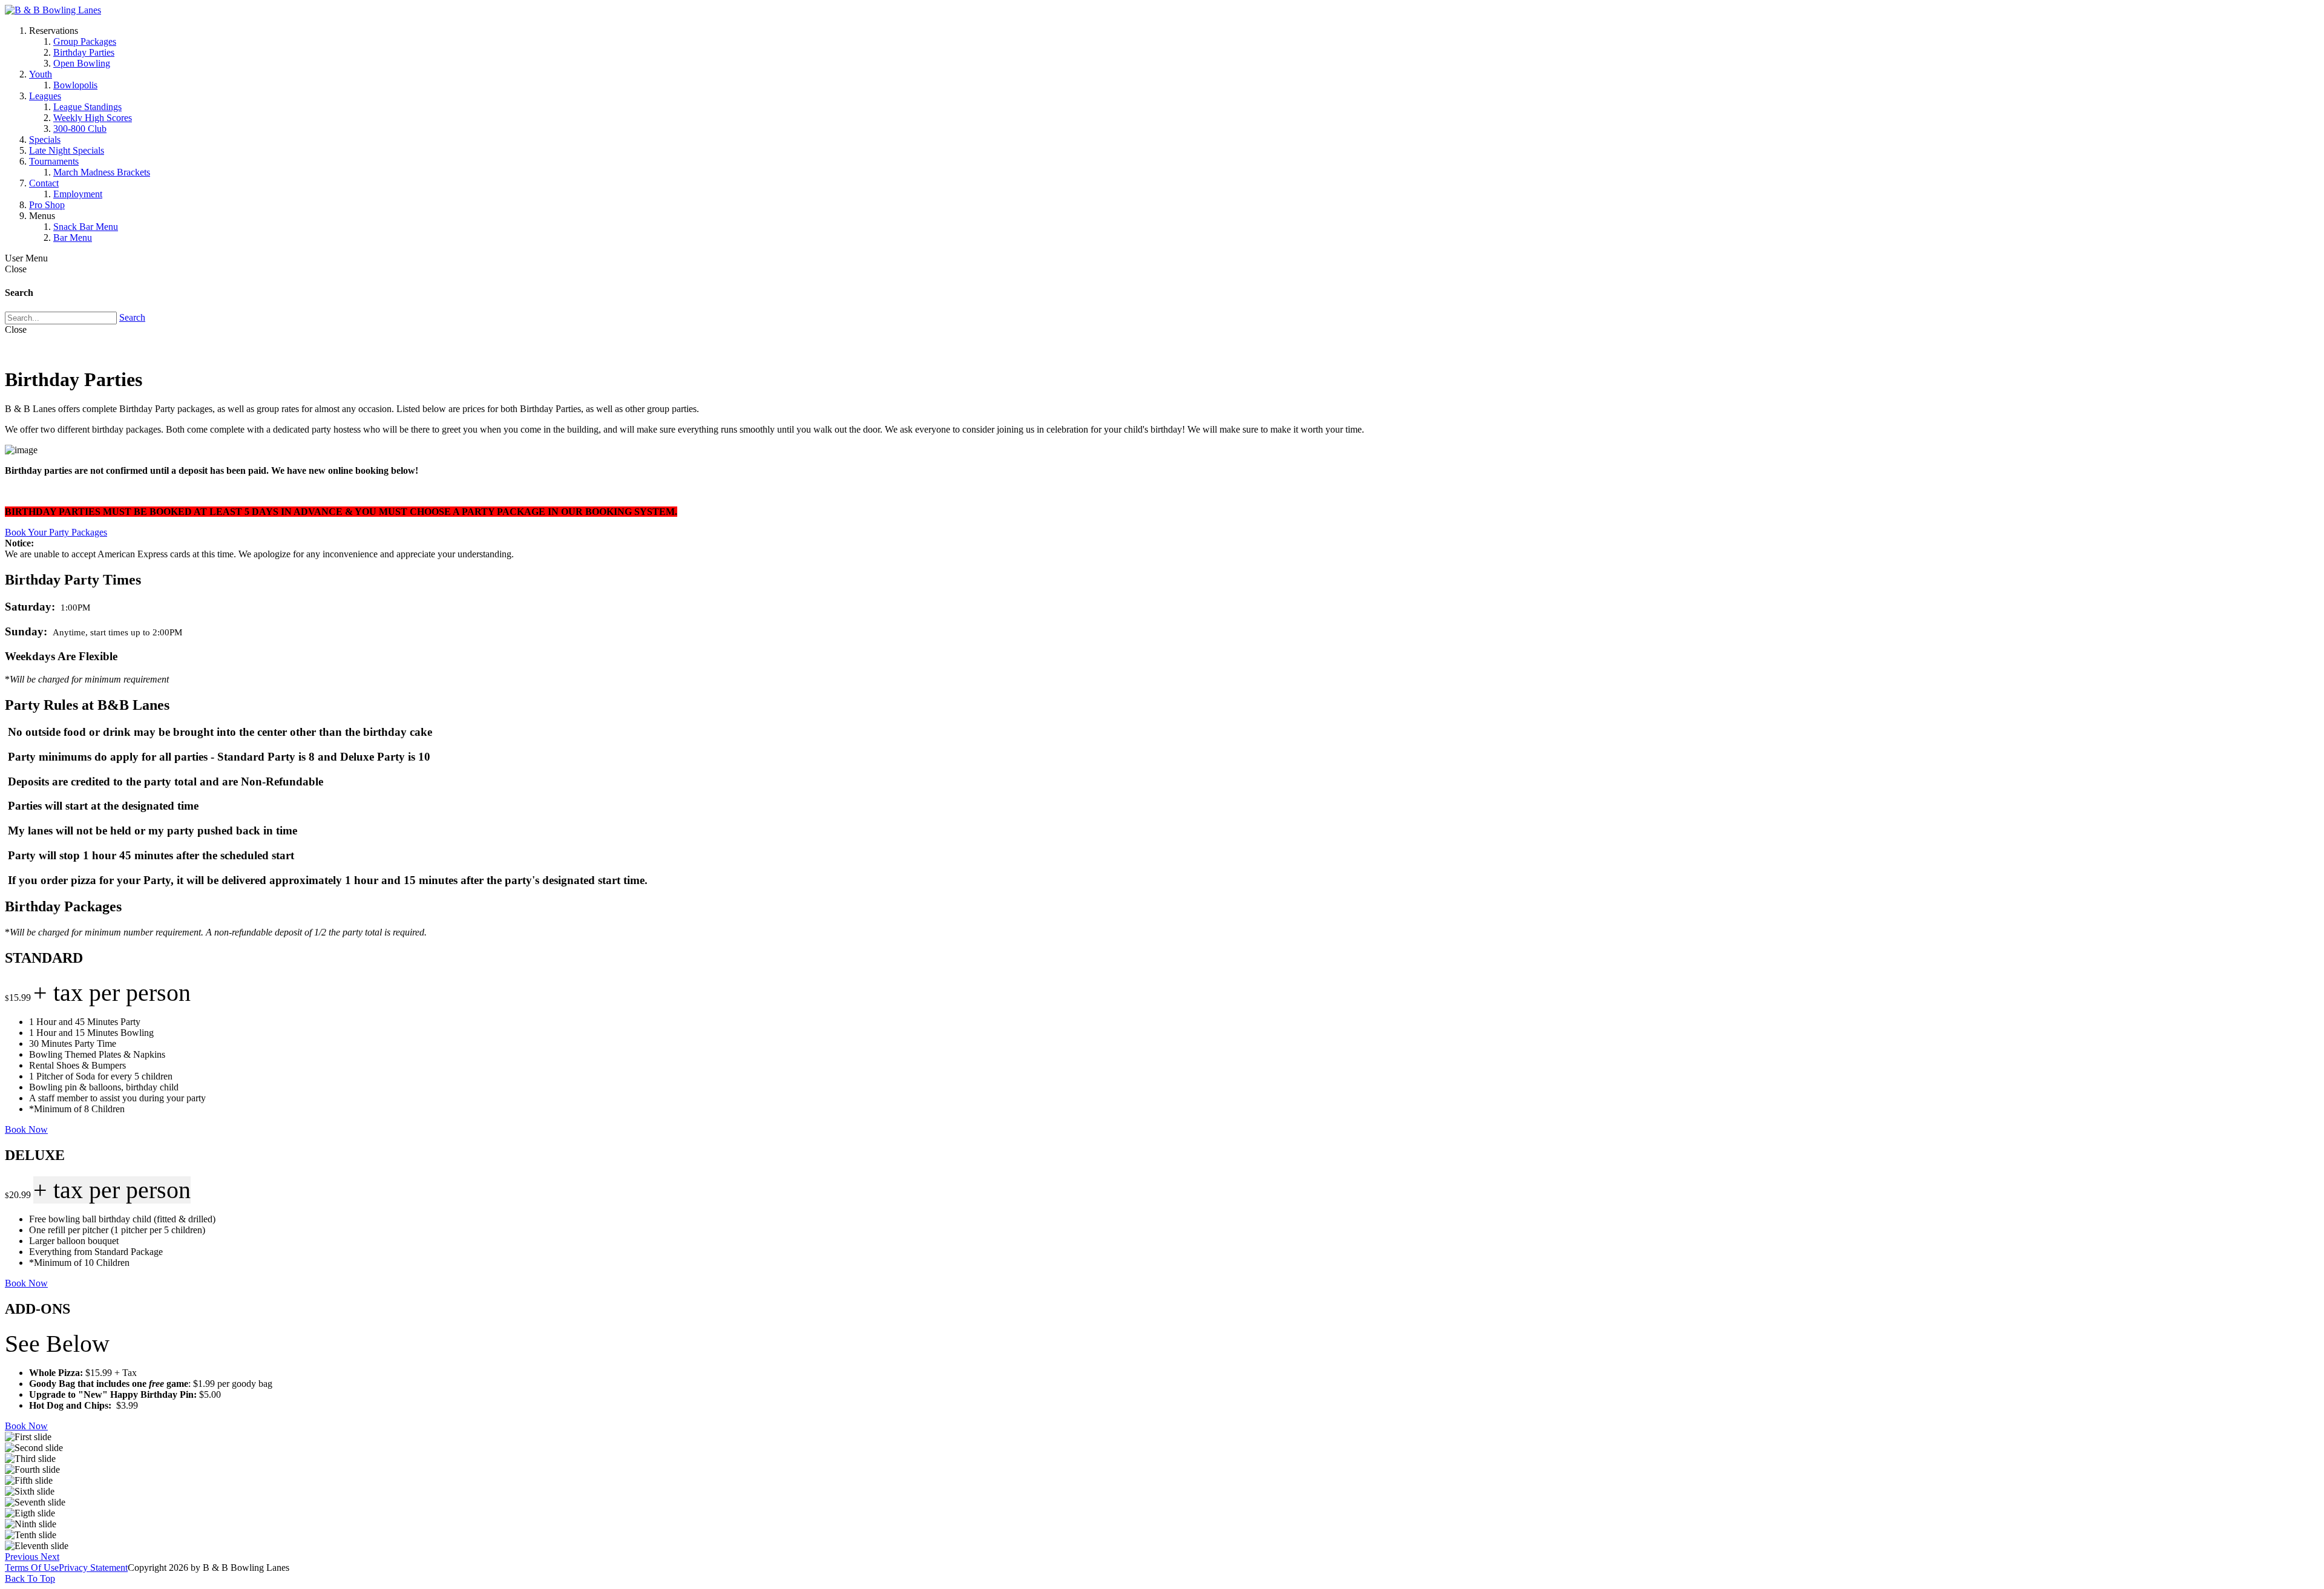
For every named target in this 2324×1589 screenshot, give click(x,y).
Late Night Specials (67, 150)
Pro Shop (47, 205)
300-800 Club (80, 129)
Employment (78, 194)
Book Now (26, 1129)
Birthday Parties (84, 52)
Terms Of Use (32, 1568)
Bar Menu (73, 238)
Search (132, 317)
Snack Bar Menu (86, 227)
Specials (45, 139)
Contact (44, 183)
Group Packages (85, 41)
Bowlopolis (75, 85)
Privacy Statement (93, 1568)
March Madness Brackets (102, 172)
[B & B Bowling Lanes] (53, 10)
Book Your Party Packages (56, 532)
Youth (41, 74)
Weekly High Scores (93, 118)
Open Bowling (82, 63)
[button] (23, 1557)
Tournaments (54, 161)
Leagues (45, 96)
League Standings (87, 107)
